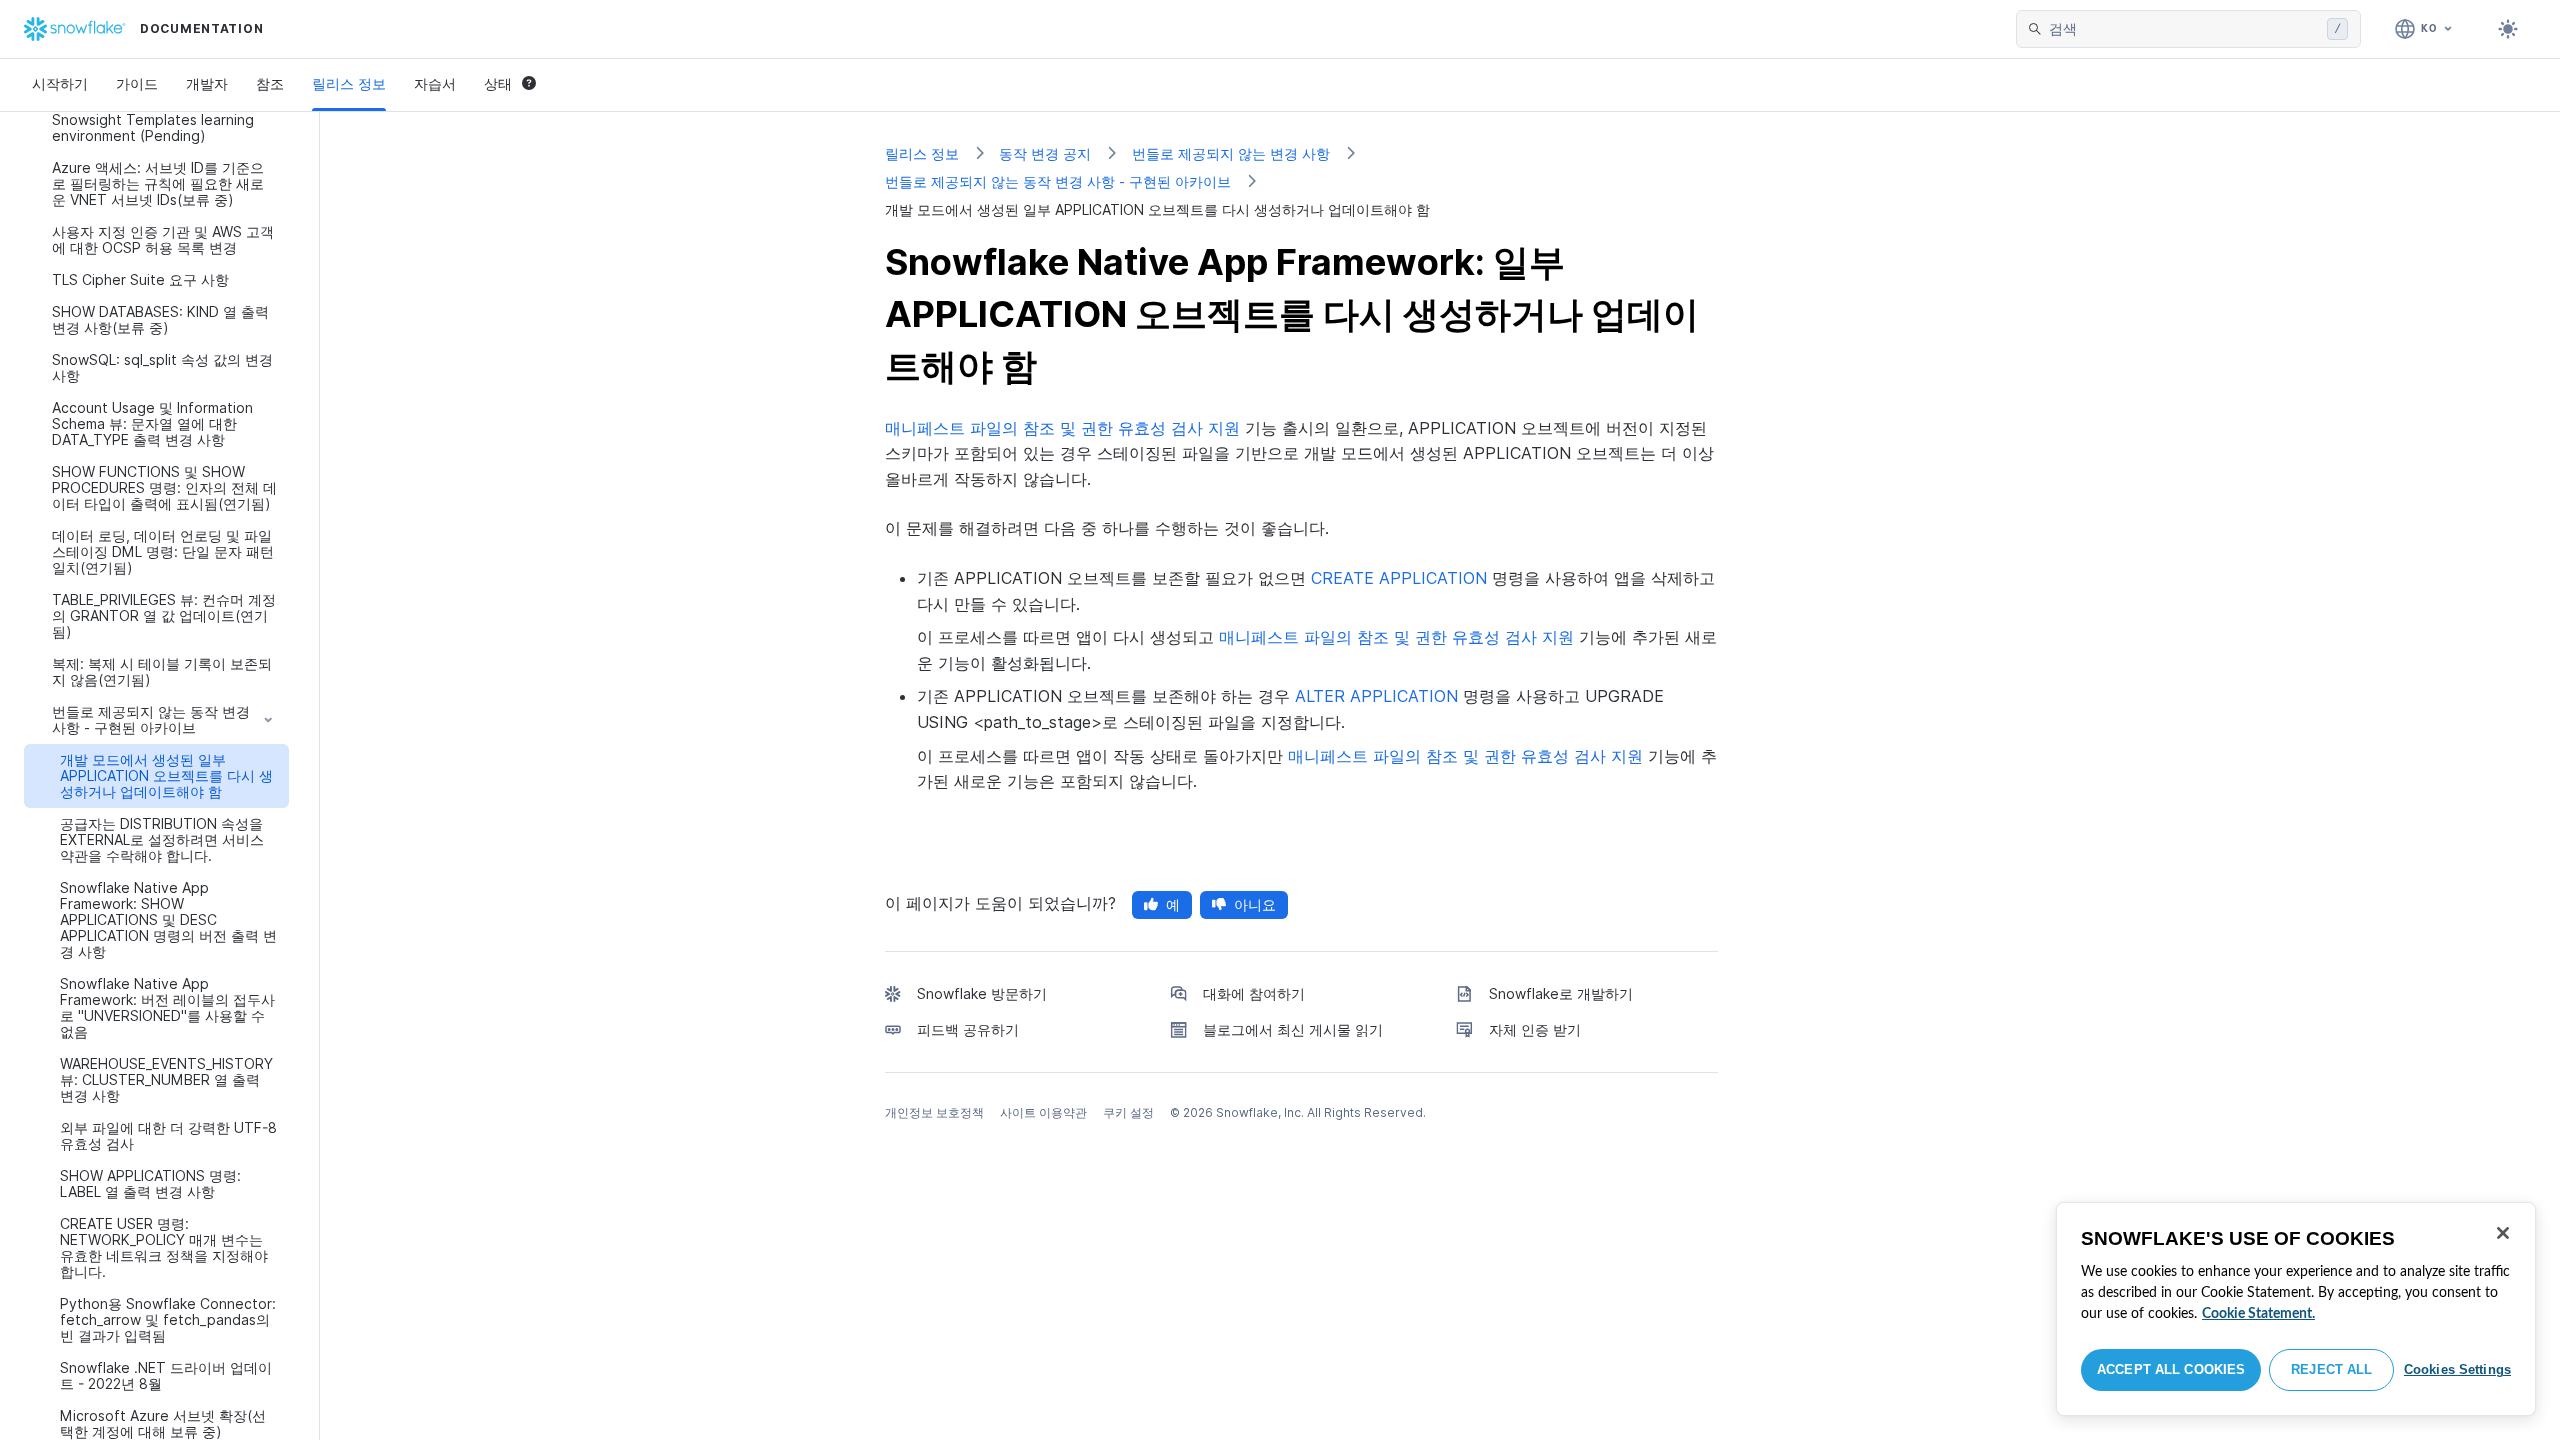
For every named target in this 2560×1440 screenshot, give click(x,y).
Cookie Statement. (2258, 1314)
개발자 (207, 83)
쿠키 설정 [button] (1128, 1112)
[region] (2296, 1309)
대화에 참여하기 (1254, 993)
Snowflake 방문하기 (982, 993)
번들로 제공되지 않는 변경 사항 (1231, 153)
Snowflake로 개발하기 (1561, 993)
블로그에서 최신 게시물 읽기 (1293, 1029)
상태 (498, 83)
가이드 (137, 83)
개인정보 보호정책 (934, 1112)
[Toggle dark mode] (2508, 29)
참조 (270, 83)
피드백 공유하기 (968, 1029)
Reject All (2331, 1369)
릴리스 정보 (349, 83)
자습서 (435, 83)
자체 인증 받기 (1535, 1029)
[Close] (2503, 1233)
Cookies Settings (2457, 1369)
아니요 (1255, 904)
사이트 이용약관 (1043, 1112)
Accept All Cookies (2171, 1369)
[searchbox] (2184, 29)
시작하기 (60, 83)
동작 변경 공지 (1045, 153)
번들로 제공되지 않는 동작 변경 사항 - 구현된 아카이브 (1058, 181)
